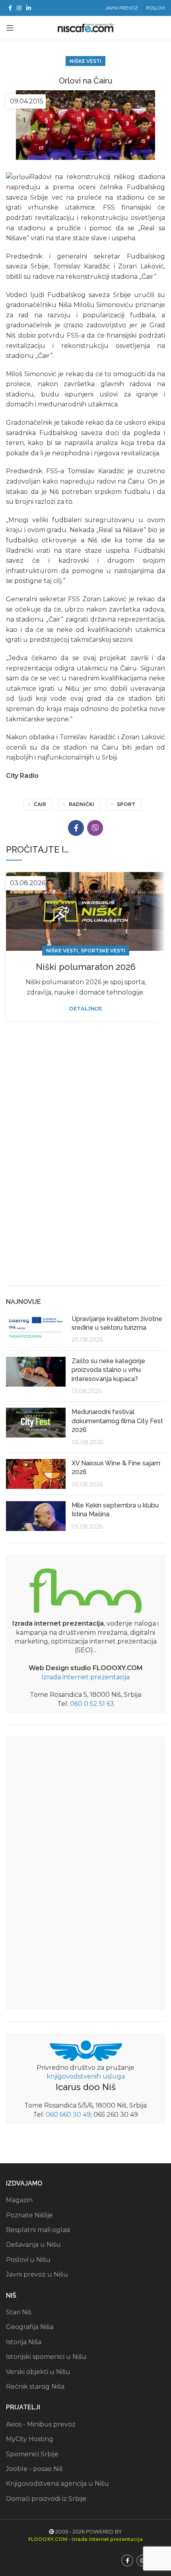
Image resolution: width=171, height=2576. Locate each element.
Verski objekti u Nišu (38, 2372)
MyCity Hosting (30, 2439)
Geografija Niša (30, 2327)
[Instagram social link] (19, 8)
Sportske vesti (103, 951)
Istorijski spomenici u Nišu (46, 2357)
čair (40, 804)
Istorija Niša (24, 2342)
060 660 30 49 (68, 2115)
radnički (82, 804)
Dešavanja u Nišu (33, 2245)
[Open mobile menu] (10, 28)
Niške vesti (85, 61)
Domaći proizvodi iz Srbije (46, 2499)
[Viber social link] (95, 828)
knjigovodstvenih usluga (86, 2076)
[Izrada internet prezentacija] (85, 1589)
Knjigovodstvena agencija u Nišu (57, 2484)
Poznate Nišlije (29, 2215)
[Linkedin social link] (29, 8)
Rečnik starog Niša (35, 2387)
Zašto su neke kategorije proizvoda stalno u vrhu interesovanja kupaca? (108, 1370)
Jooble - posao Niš (34, 2469)
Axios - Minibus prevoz (41, 2424)
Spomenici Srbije (32, 2454)
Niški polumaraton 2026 (86, 967)
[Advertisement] (85, 1188)
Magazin (19, 2200)
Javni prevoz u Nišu (37, 2274)
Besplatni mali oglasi (38, 2230)
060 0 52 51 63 (92, 1704)
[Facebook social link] (10, 8)
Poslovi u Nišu (28, 2260)
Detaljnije (86, 1009)
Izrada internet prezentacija (85, 1677)
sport (126, 804)
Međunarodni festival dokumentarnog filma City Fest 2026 (117, 1421)
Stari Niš (19, 2312)
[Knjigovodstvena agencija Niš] (86, 2050)
